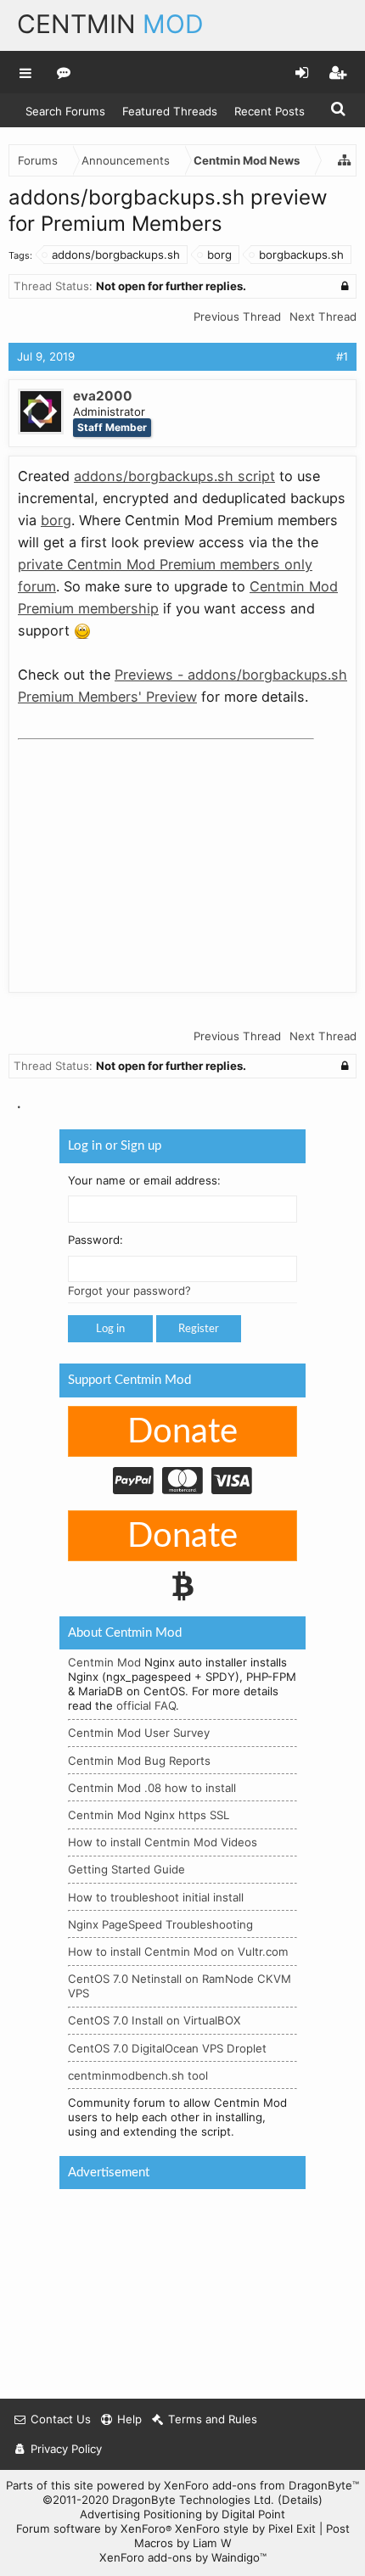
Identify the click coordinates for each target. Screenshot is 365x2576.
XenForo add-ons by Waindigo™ (183, 2557)
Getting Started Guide (126, 1869)
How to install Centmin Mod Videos (163, 1842)
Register (199, 1329)
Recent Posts (270, 111)
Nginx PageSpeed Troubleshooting (160, 1924)
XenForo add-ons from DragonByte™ (261, 2485)
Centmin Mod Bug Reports (139, 1760)
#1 (342, 356)
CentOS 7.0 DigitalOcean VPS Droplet (167, 2047)
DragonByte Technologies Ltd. (193, 2500)
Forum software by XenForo (94, 2528)
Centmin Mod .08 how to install (152, 1788)
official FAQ (146, 1705)
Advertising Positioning (141, 2514)
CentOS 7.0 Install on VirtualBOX (154, 2020)
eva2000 (103, 396)
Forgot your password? (129, 1291)
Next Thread (323, 316)
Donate (182, 1432)
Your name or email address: (144, 1179)
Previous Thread (237, 316)
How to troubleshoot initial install (156, 1896)
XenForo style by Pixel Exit (245, 2528)
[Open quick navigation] (345, 160)
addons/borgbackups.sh (116, 255)
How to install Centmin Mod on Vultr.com (178, 1952)
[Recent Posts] (64, 72)
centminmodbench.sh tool (138, 2075)
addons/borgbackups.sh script (174, 476)
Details (300, 2500)
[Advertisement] (145, 853)
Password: (95, 1240)
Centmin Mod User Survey (139, 1733)
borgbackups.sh (301, 255)
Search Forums (65, 111)
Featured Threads (170, 111)
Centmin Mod (104, 1662)
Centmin (110, 24)
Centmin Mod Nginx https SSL (149, 1815)
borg (219, 255)
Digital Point (253, 2514)
